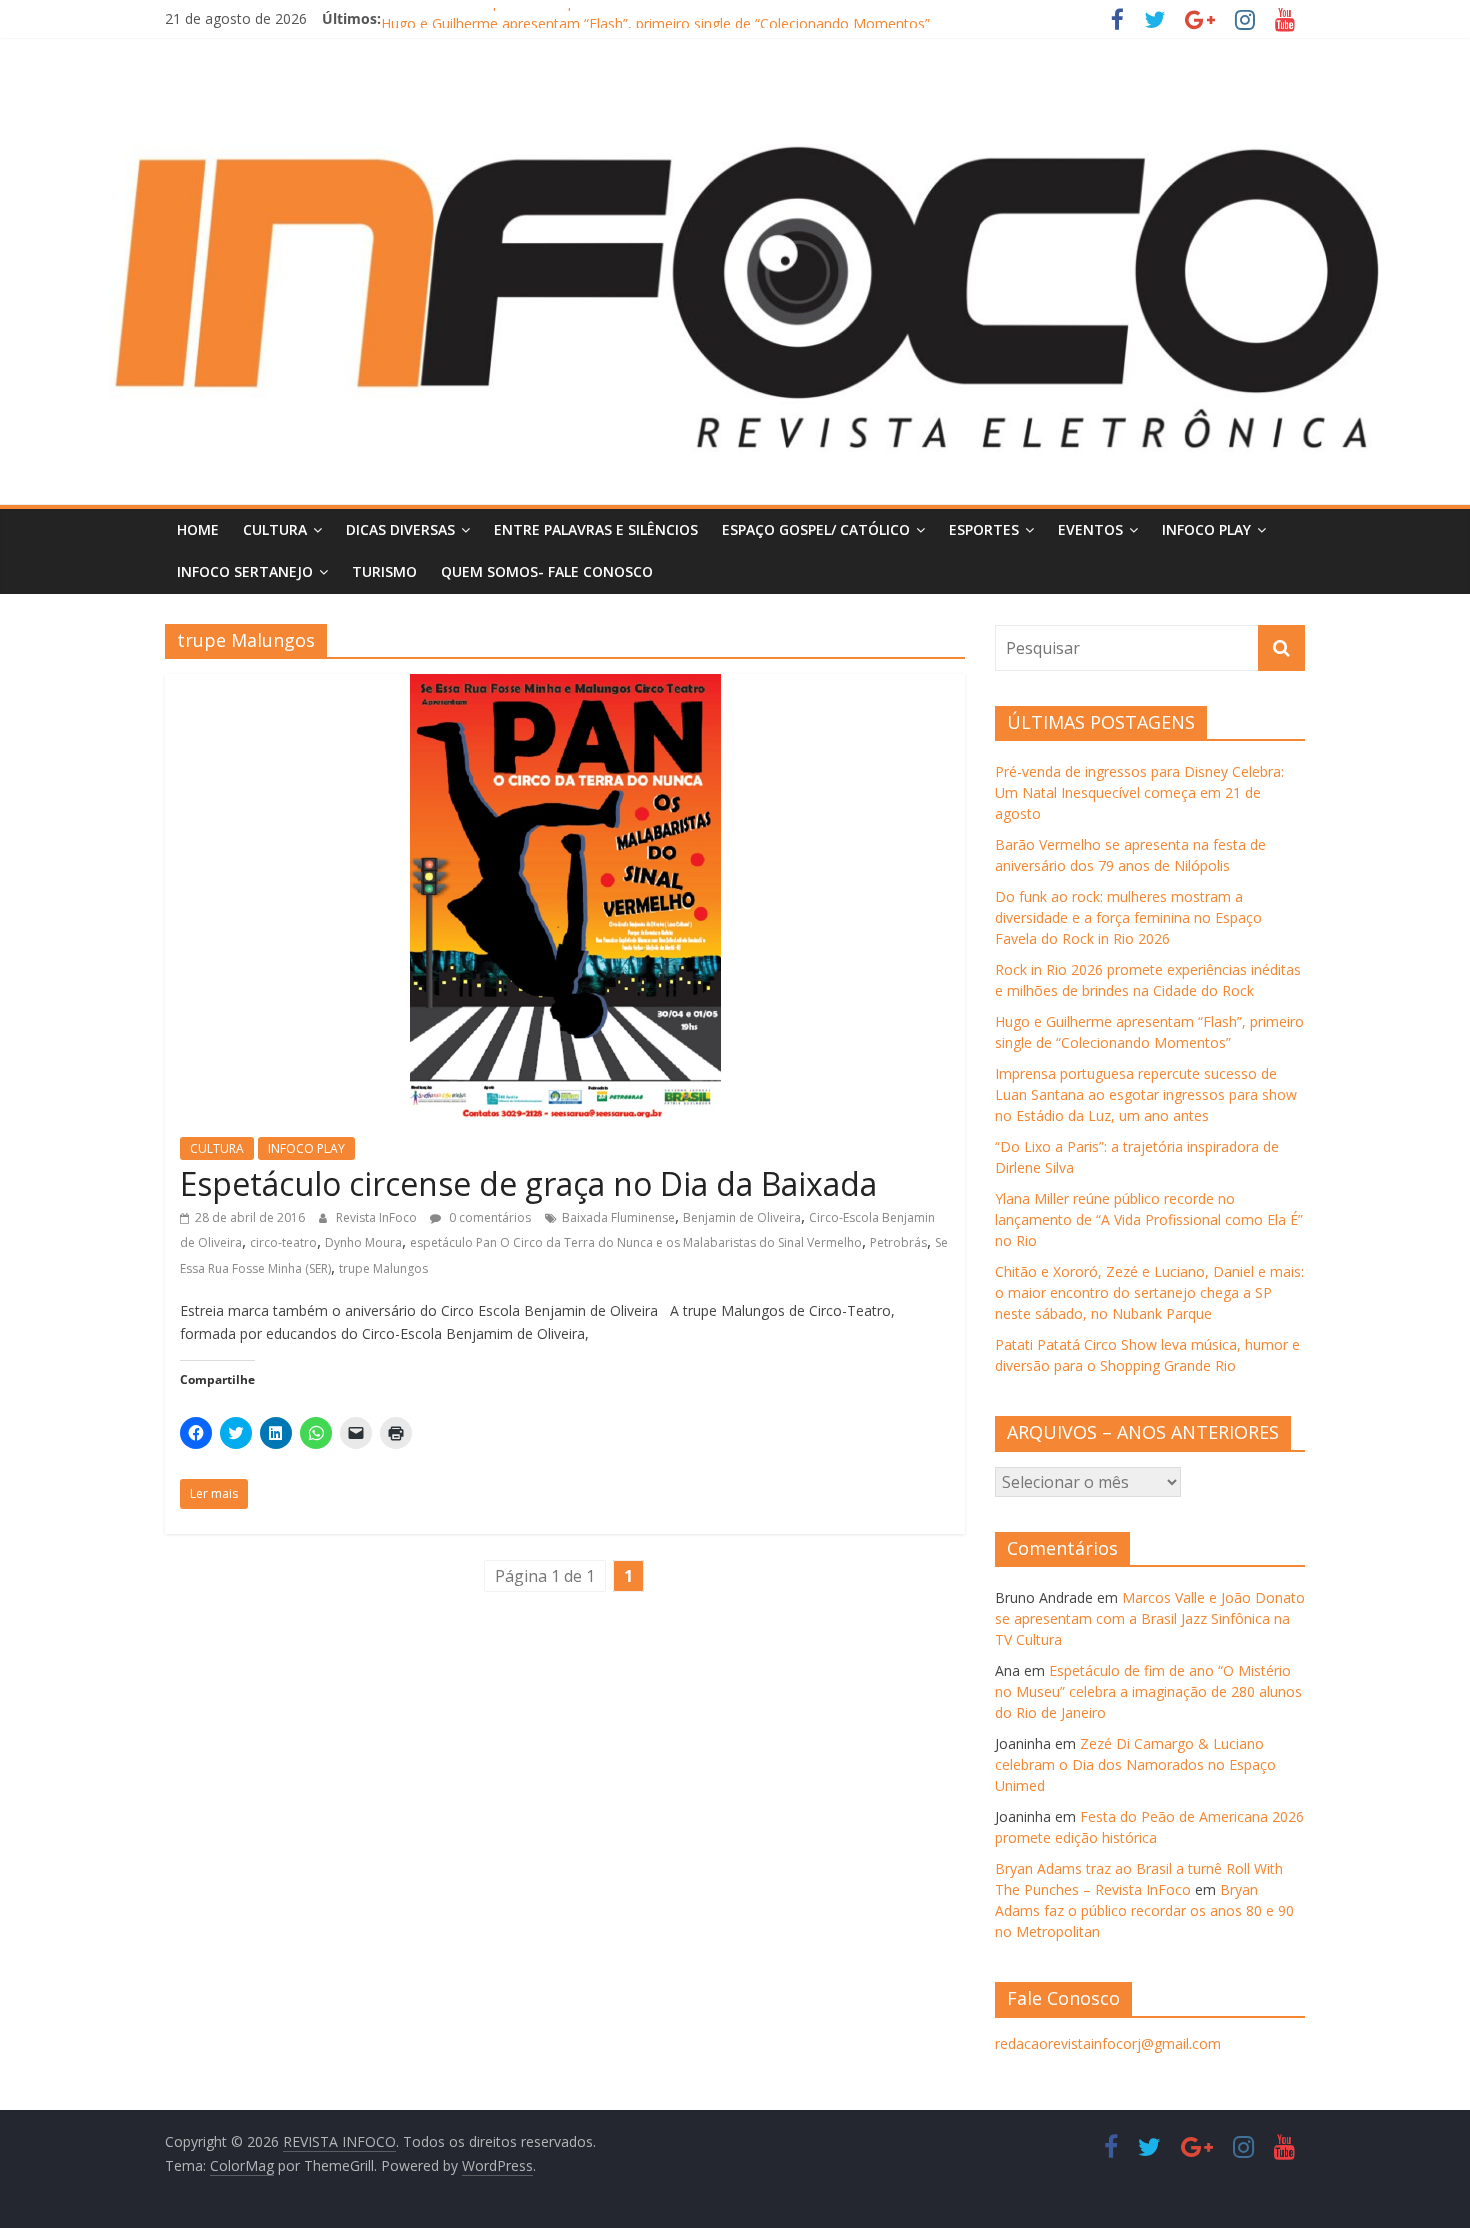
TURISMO (384, 571)
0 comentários (488, 1217)
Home (198, 529)
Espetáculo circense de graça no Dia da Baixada (528, 1183)
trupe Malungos (383, 1268)
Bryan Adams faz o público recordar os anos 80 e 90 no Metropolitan (1144, 1910)
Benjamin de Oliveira (742, 1217)
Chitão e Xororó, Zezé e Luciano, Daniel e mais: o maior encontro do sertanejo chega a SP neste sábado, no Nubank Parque (1149, 1292)
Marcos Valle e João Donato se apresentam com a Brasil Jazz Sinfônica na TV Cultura (1150, 1618)
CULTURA (275, 529)
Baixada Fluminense (618, 1217)
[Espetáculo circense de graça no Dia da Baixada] (565, 686)
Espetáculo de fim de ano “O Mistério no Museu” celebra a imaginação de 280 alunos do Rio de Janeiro (1148, 1691)
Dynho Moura (363, 1242)
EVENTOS (1090, 529)
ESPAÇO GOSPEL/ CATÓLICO (816, 529)
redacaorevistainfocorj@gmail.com (1108, 2043)
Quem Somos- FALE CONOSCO (547, 571)
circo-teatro (283, 1242)
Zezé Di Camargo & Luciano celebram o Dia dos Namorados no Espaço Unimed (1135, 1764)
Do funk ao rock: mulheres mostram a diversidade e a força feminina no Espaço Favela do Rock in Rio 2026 (1128, 917)
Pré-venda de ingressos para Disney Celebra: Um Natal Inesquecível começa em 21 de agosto (1139, 792)
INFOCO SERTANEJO (245, 571)
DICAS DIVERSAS (400, 529)
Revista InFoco (378, 1217)
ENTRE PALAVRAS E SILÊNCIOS (596, 529)
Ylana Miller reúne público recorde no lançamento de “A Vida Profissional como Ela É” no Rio (1149, 1219)
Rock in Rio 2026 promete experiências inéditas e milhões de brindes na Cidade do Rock (665, 18)
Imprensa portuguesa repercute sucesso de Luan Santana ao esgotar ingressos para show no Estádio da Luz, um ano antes (1146, 1094)
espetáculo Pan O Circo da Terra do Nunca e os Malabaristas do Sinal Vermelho (636, 1242)
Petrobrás (898, 1242)
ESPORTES (984, 529)
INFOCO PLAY (1206, 529)
